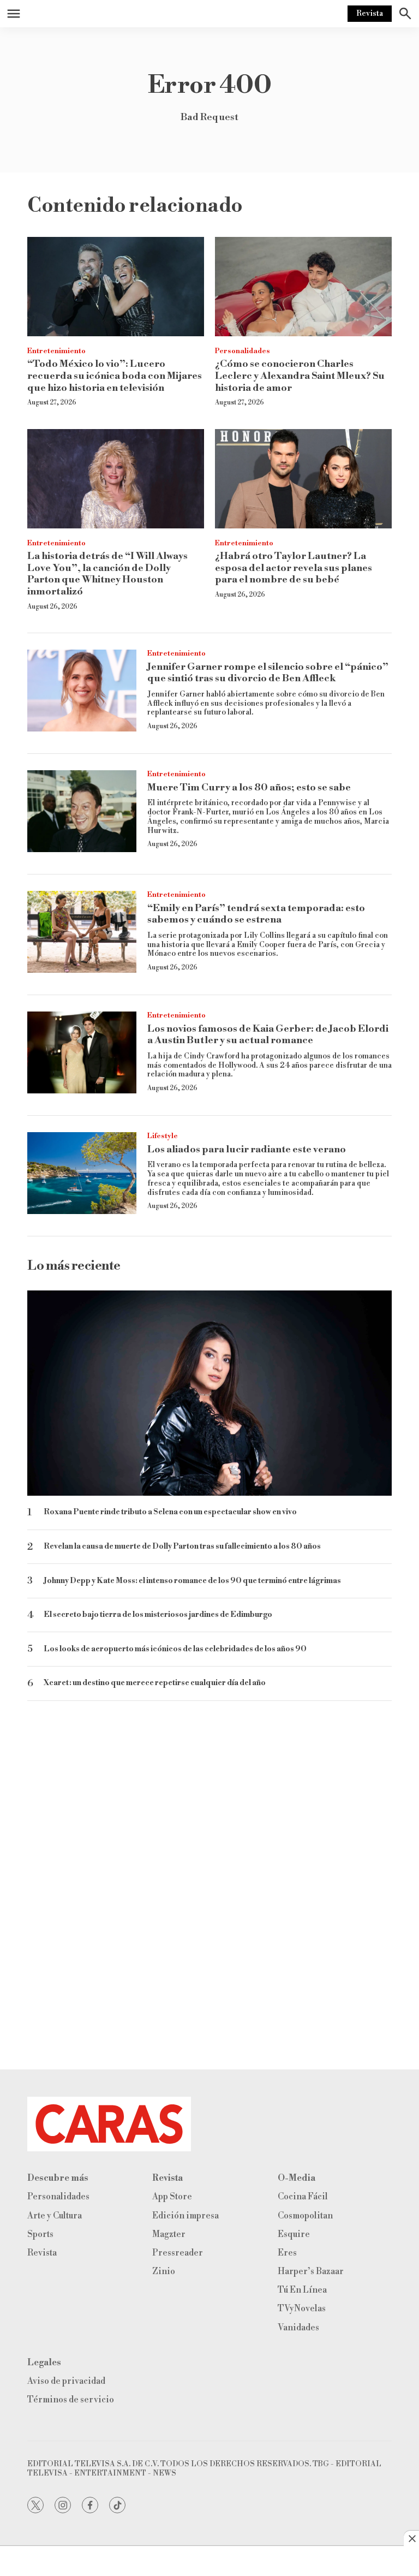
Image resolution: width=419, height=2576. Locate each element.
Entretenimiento (56, 351)
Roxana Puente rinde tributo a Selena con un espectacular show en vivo (170, 1512)
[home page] (209, 2124)
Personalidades (243, 351)
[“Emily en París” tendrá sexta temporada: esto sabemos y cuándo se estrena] (82, 932)
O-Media (297, 2178)
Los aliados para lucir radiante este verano (247, 1149)
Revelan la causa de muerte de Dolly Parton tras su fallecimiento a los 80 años (182, 1547)
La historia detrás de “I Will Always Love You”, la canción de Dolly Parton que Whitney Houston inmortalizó (107, 574)
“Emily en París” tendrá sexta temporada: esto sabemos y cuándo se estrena (256, 914)
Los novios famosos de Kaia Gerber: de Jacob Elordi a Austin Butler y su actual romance (268, 1035)
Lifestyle (163, 1136)
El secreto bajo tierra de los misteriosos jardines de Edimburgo (158, 1615)
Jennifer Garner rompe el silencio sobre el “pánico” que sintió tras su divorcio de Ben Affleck (268, 673)
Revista (370, 14)
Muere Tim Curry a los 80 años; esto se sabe (249, 787)
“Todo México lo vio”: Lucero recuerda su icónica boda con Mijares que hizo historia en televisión (115, 376)
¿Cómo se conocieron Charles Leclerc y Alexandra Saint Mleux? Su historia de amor (300, 376)
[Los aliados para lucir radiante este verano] (82, 1173)
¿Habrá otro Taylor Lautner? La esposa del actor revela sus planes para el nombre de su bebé (294, 568)
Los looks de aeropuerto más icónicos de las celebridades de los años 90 (175, 1649)
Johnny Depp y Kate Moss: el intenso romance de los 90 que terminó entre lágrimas (192, 1581)
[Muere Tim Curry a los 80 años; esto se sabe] (82, 811)
